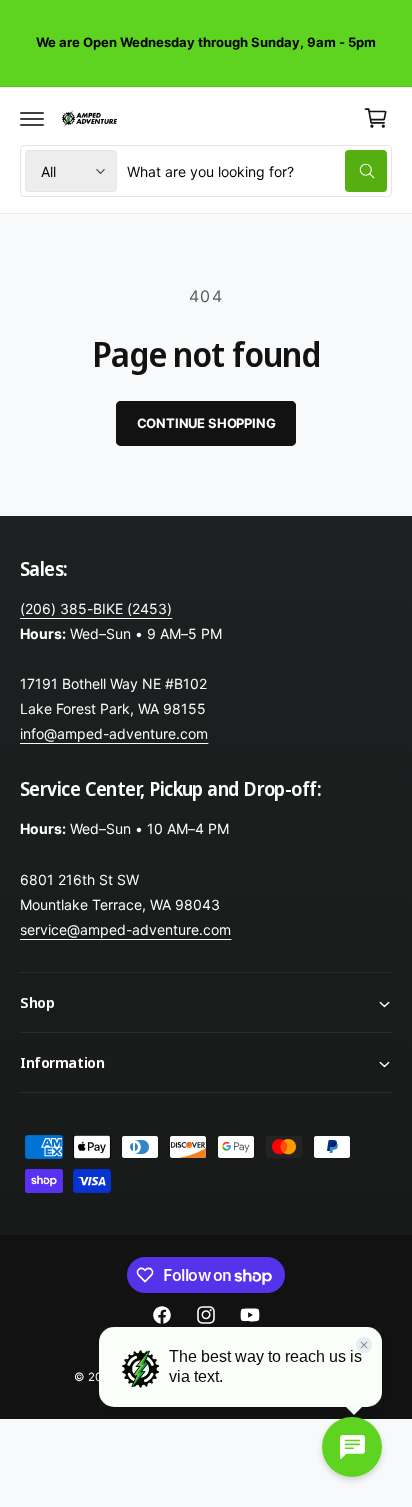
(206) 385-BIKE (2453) (96, 608)
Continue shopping (206, 423)
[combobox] (257, 171)
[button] (32, 118)
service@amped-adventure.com (125, 929)
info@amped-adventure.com (114, 733)
